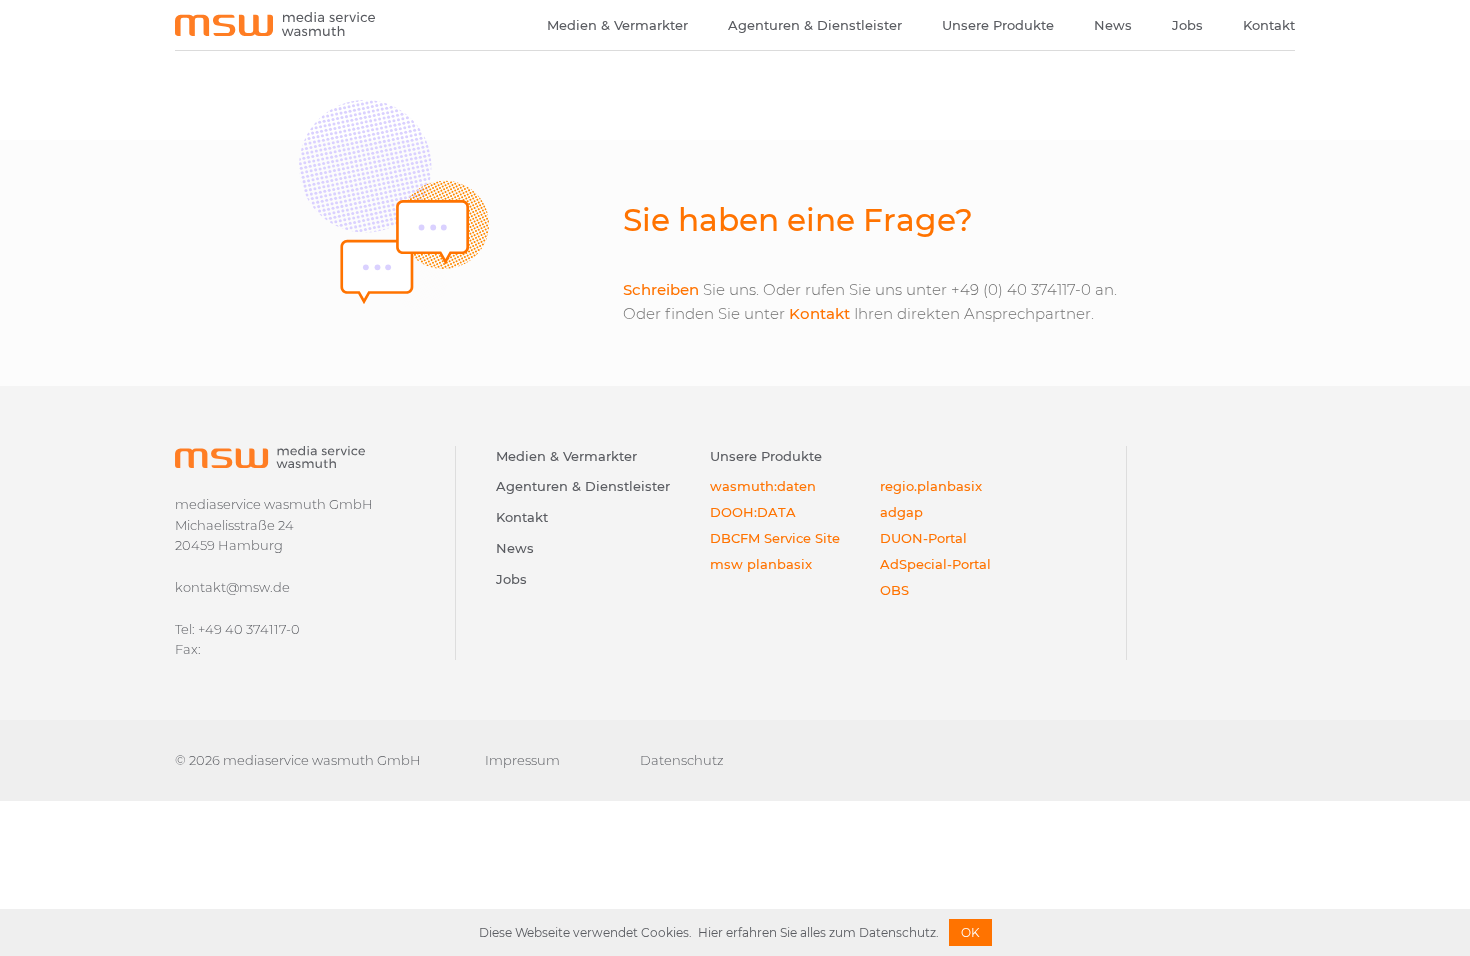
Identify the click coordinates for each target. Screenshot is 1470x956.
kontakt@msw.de (232, 587)
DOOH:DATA (753, 512)
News (1113, 25)
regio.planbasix (931, 486)
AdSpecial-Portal (935, 564)
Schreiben (661, 289)
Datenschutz (682, 760)
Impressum (522, 760)
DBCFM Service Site (775, 538)
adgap (901, 512)
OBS (894, 590)
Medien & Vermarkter (617, 25)
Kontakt (1269, 25)
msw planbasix (761, 564)
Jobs (1187, 25)
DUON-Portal (923, 538)
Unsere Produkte (998, 25)
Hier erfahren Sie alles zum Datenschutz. (818, 932)
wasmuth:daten (763, 486)
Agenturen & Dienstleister (815, 25)
